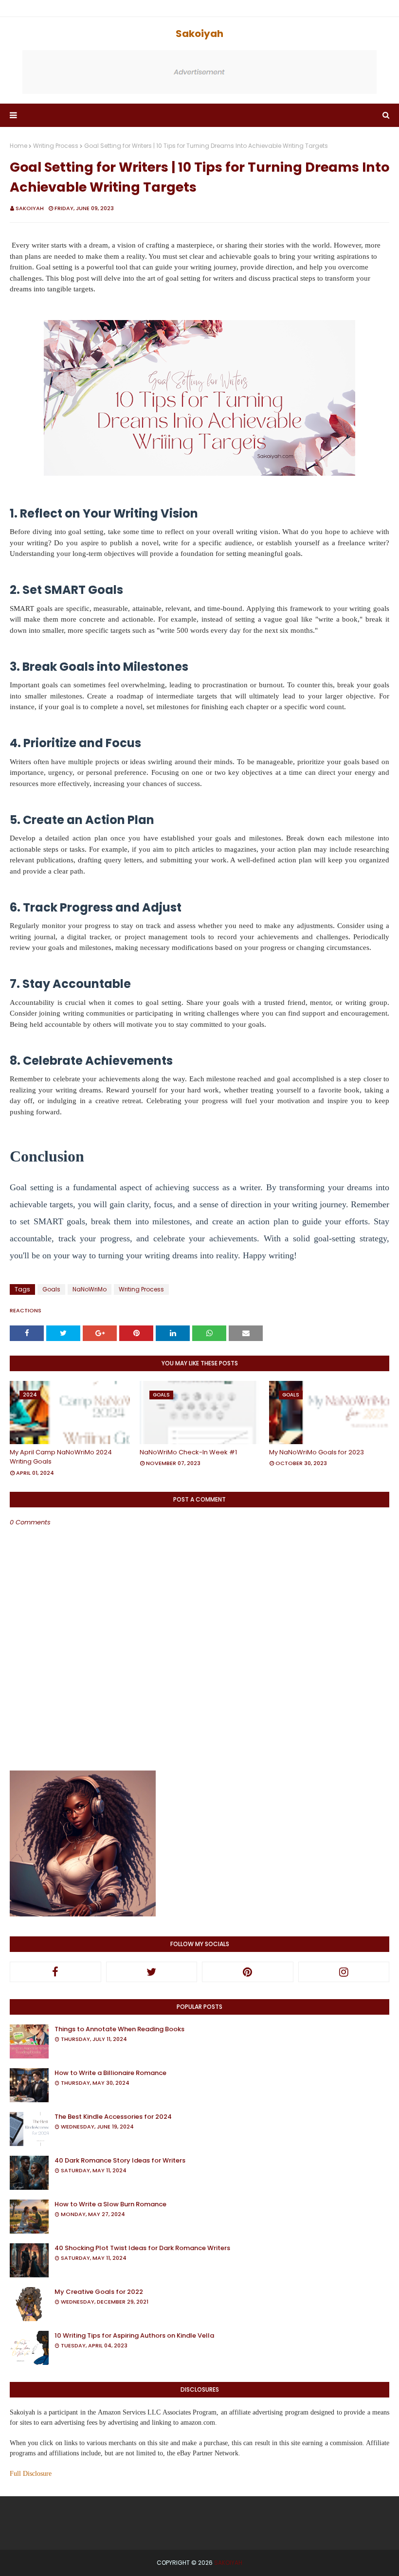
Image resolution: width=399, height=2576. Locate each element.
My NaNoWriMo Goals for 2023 (317, 1452)
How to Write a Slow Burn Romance (110, 2204)
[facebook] (55, 1972)
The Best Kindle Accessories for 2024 (113, 2117)
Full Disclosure (31, 2474)
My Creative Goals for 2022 (99, 2292)
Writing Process (56, 146)
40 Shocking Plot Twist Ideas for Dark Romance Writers (142, 2248)
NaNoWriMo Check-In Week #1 (188, 1452)
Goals (51, 1289)
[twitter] (152, 1972)
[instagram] (344, 1972)
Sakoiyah (199, 34)
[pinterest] (248, 1972)
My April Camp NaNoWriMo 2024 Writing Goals (61, 1457)
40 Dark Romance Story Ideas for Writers (120, 2160)
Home (18, 146)
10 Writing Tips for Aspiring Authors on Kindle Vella (134, 2335)
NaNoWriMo (90, 1289)
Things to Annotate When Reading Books (119, 2029)
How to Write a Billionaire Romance (110, 2073)
